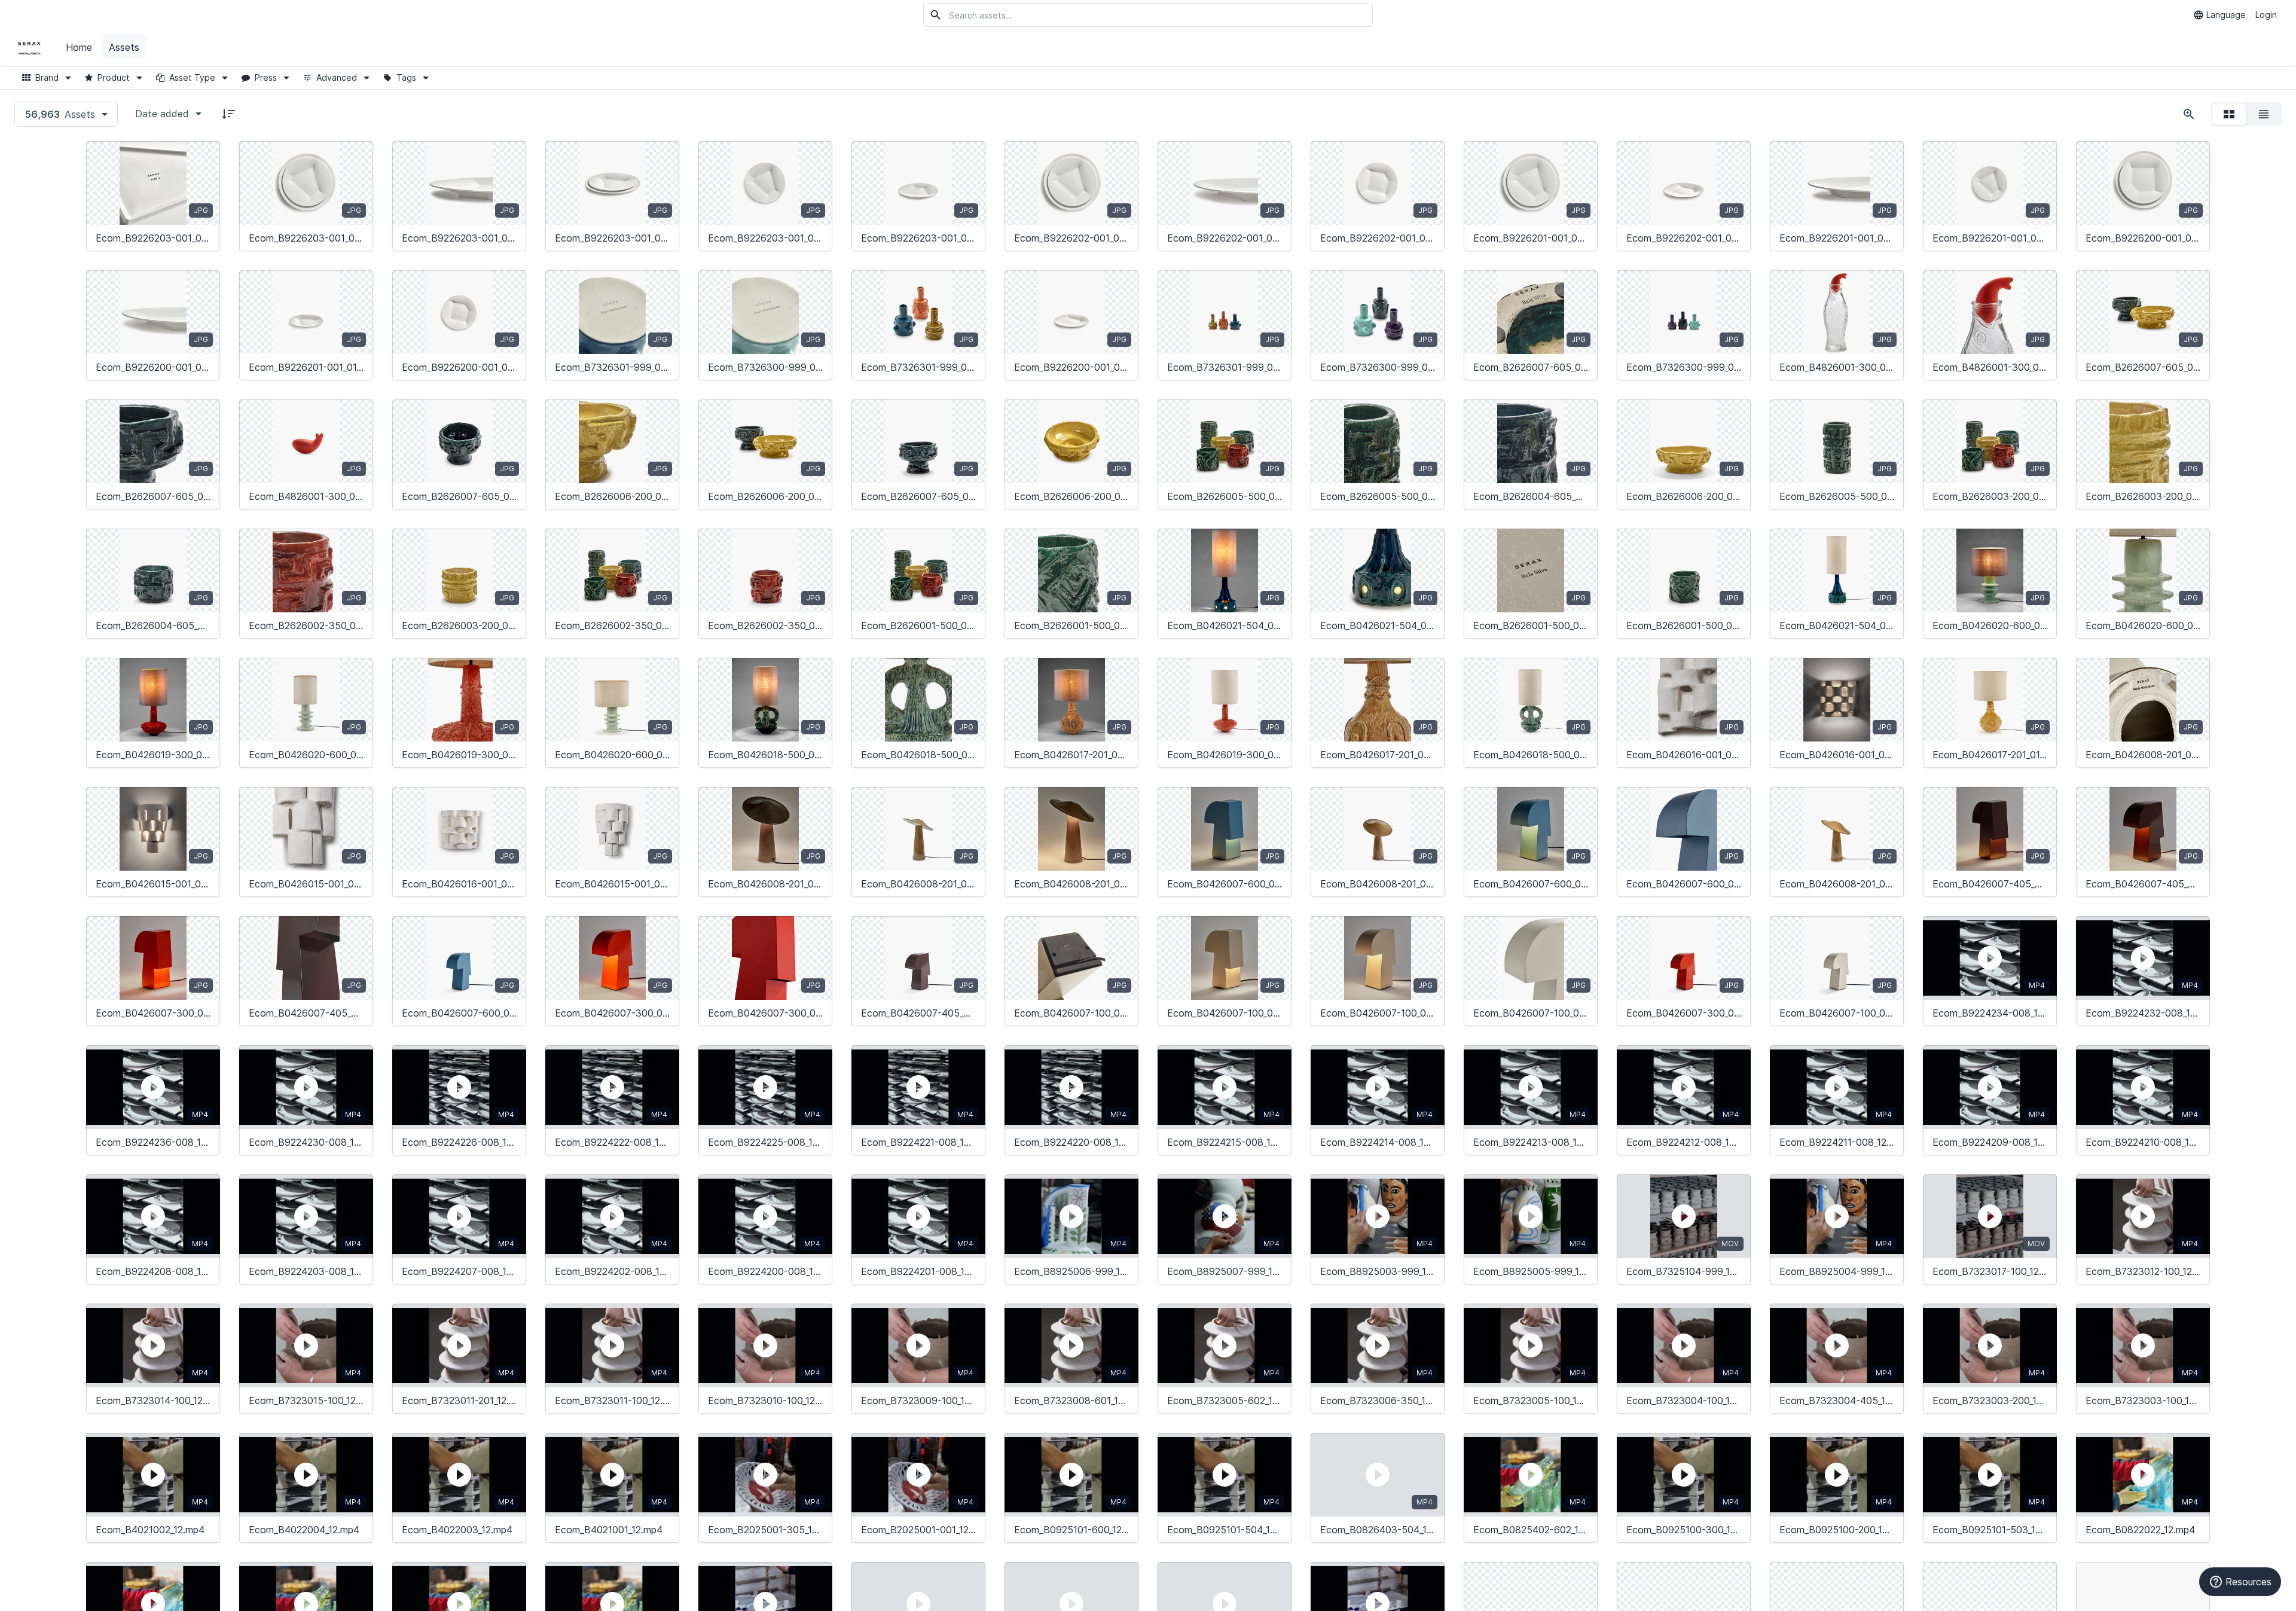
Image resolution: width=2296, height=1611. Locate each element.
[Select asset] (203, 158)
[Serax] (29, 48)
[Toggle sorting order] (228, 114)
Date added (162, 114)
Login (2266, 15)
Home (79, 47)
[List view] (2264, 114)
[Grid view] (2229, 114)
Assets (124, 47)
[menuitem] (80, 48)
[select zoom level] (2189, 114)
